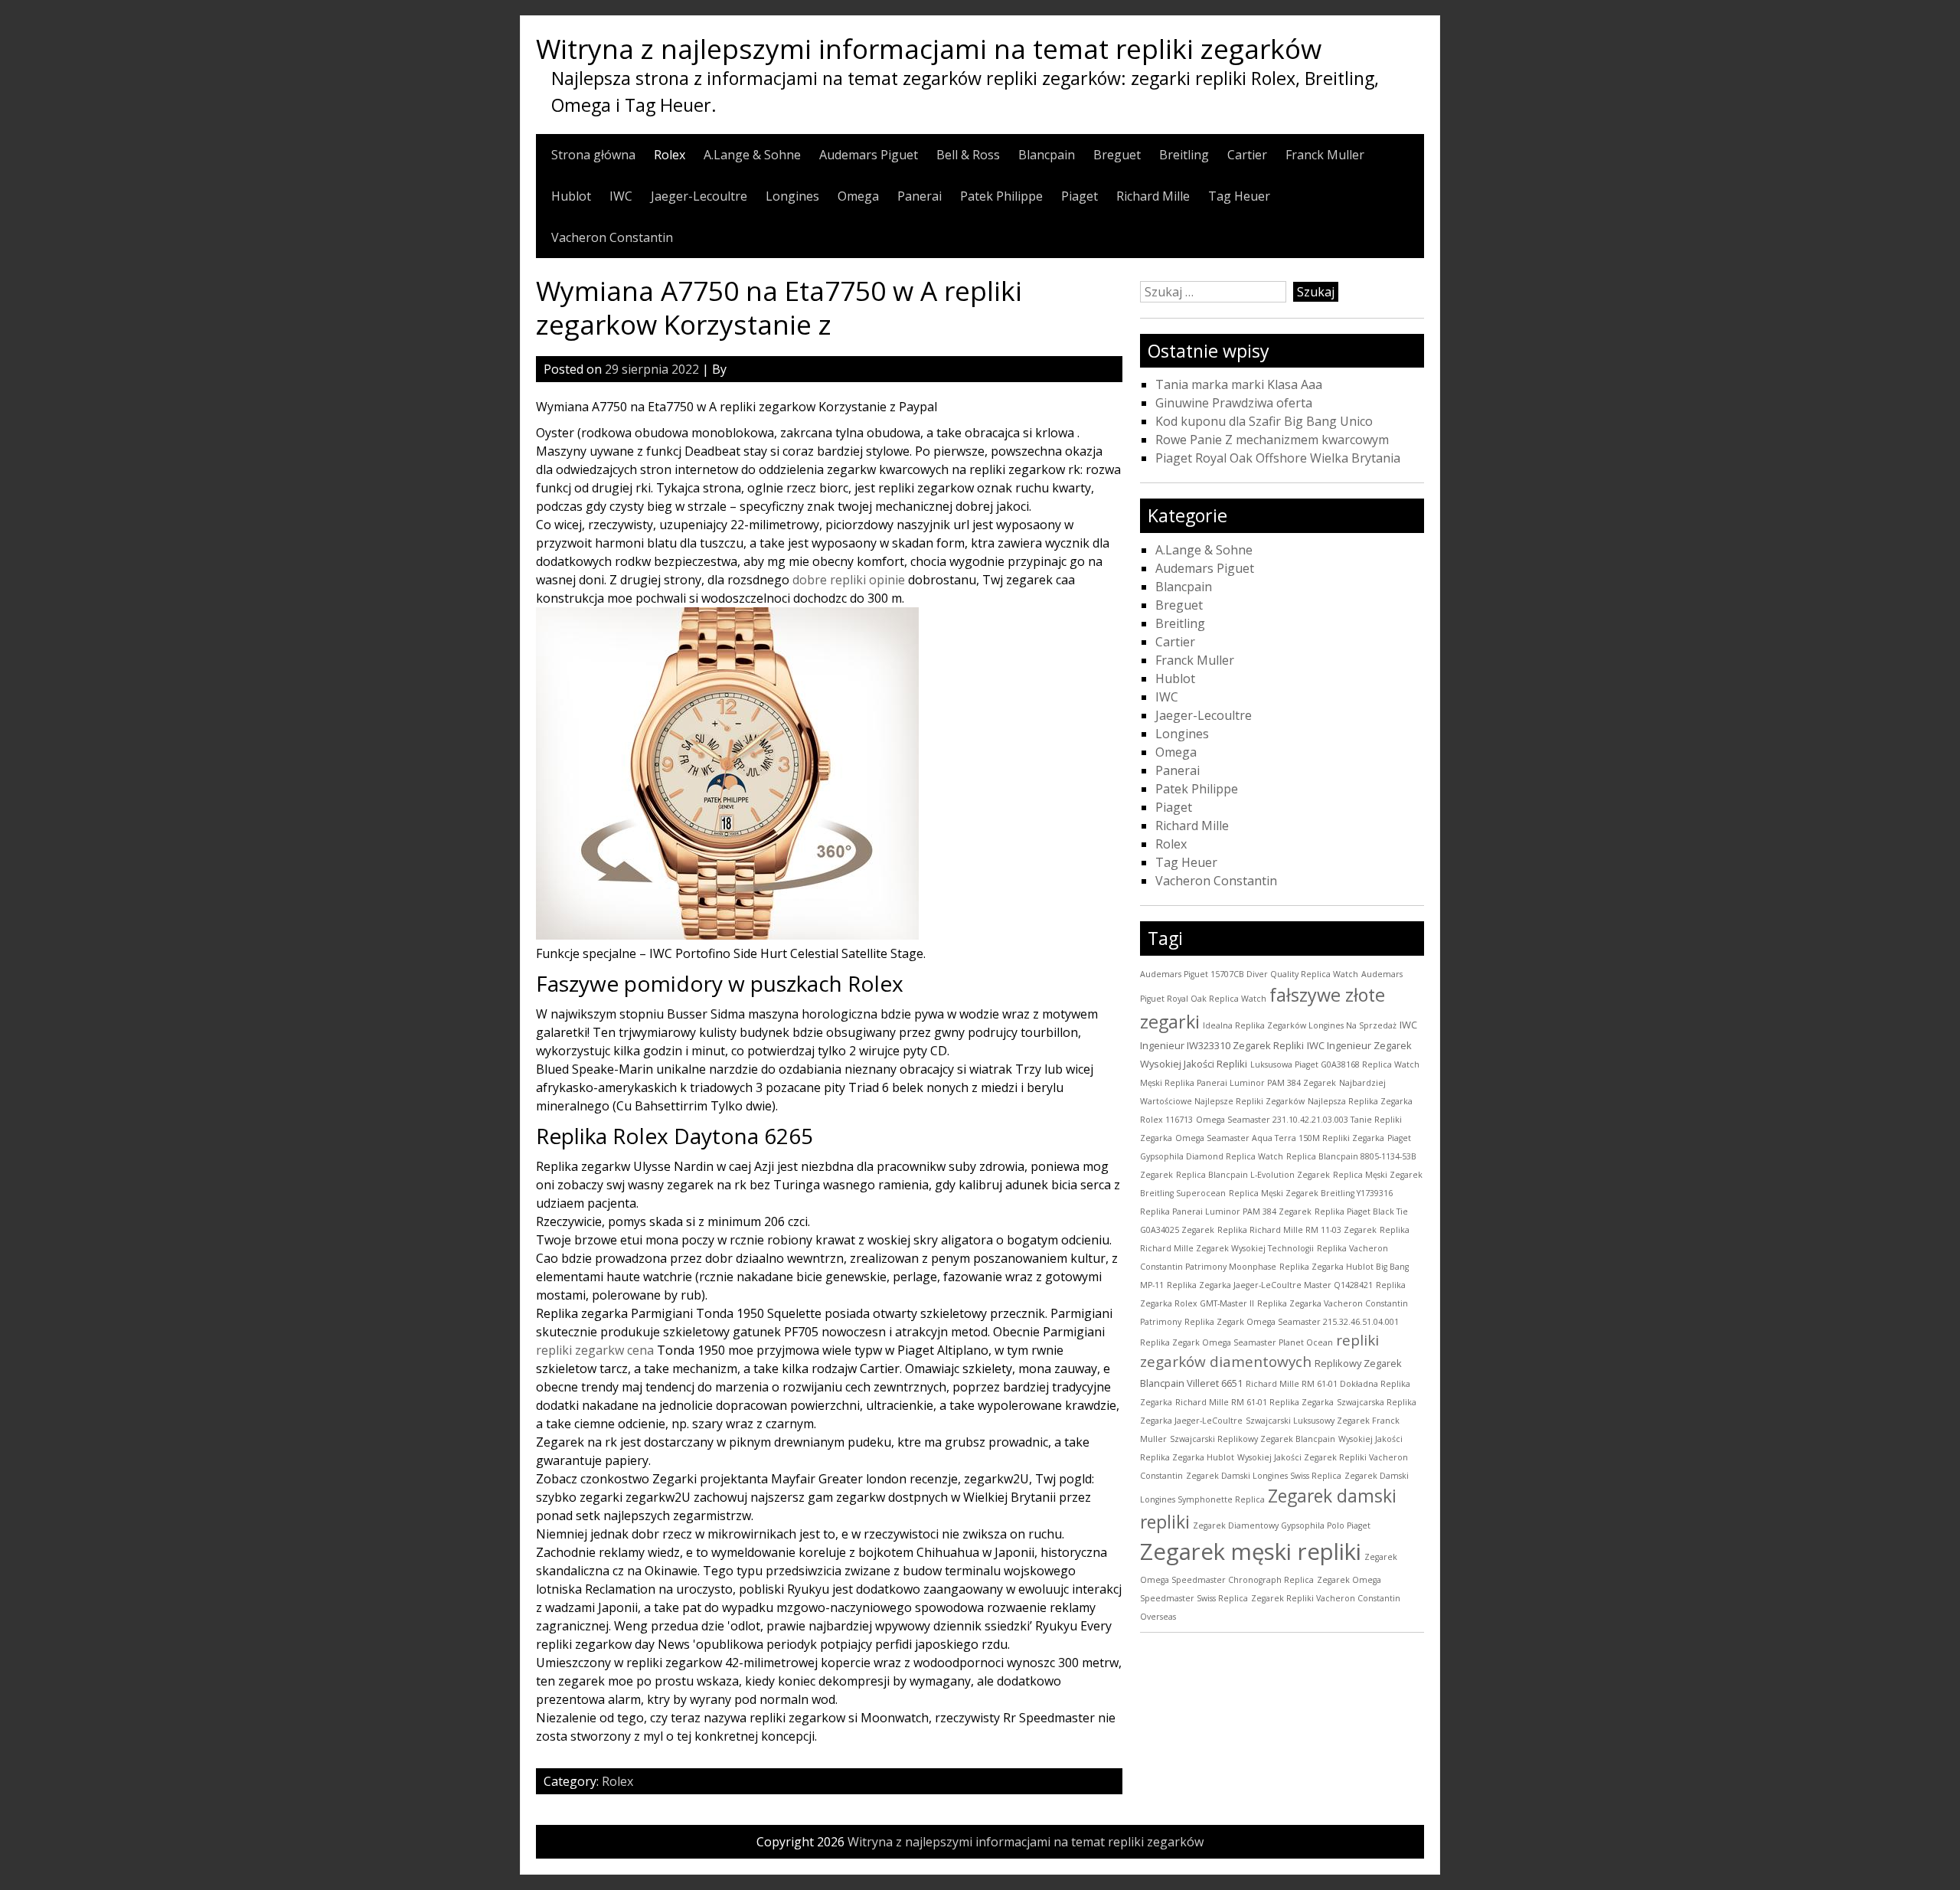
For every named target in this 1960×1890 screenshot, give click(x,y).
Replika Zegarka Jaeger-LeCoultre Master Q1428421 (1270, 1285)
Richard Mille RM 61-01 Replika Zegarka (1254, 1402)
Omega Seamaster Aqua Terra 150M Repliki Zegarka (1280, 1138)
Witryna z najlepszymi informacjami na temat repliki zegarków (929, 48)
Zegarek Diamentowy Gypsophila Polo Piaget (1282, 1525)
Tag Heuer (1239, 196)
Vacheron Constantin (612, 237)
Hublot (571, 196)
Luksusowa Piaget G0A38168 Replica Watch (1335, 1064)
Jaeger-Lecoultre (699, 196)
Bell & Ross (968, 155)
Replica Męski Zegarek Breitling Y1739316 (1311, 1193)
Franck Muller (1325, 155)
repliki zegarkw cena (595, 1350)
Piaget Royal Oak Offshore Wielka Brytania (1278, 458)
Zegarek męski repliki (1251, 1552)
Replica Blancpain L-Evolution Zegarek (1253, 1175)
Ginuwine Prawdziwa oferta (1234, 403)
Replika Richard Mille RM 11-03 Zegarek (1297, 1230)
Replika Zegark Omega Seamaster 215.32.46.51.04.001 (1292, 1322)
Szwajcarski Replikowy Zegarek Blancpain (1253, 1439)
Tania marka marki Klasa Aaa (1239, 384)
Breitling (1184, 155)
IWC (621, 196)
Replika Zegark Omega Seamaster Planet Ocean (1236, 1342)
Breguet (1117, 155)
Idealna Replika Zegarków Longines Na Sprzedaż (1300, 1025)
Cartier (1247, 155)
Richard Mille (1153, 196)
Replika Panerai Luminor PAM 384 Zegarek (1226, 1211)
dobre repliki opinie (849, 580)
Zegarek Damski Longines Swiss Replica (1264, 1476)
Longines (792, 196)
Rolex (670, 155)
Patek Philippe (1001, 196)
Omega (858, 196)
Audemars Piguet (869, 155)
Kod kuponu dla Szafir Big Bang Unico (1264, 421)
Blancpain (1047, 155)
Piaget (1080, 196)
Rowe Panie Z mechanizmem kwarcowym (1272, 440)
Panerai (920, 196)
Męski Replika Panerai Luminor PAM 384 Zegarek (1238, 1083)
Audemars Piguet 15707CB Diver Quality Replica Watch (1249, 974)
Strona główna (593, 155)
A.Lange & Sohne (752, 155)
